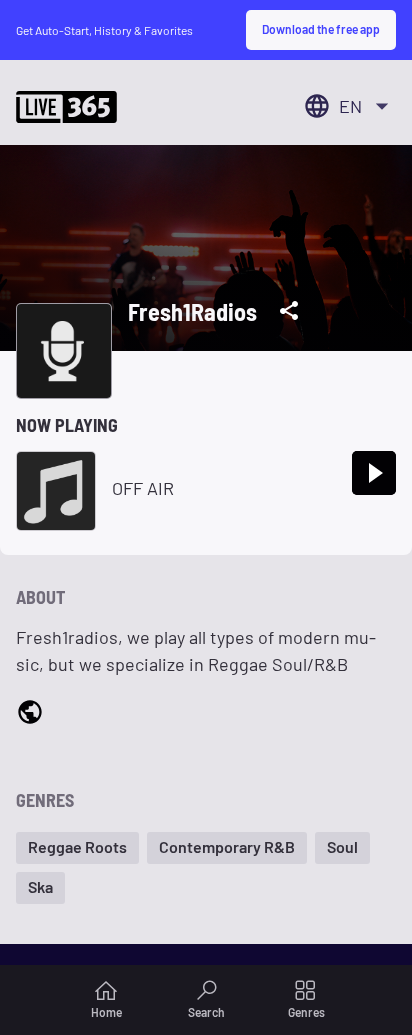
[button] (77, 848)
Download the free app (321, 29)
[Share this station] (289, 311)
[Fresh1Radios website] (30, 715)
